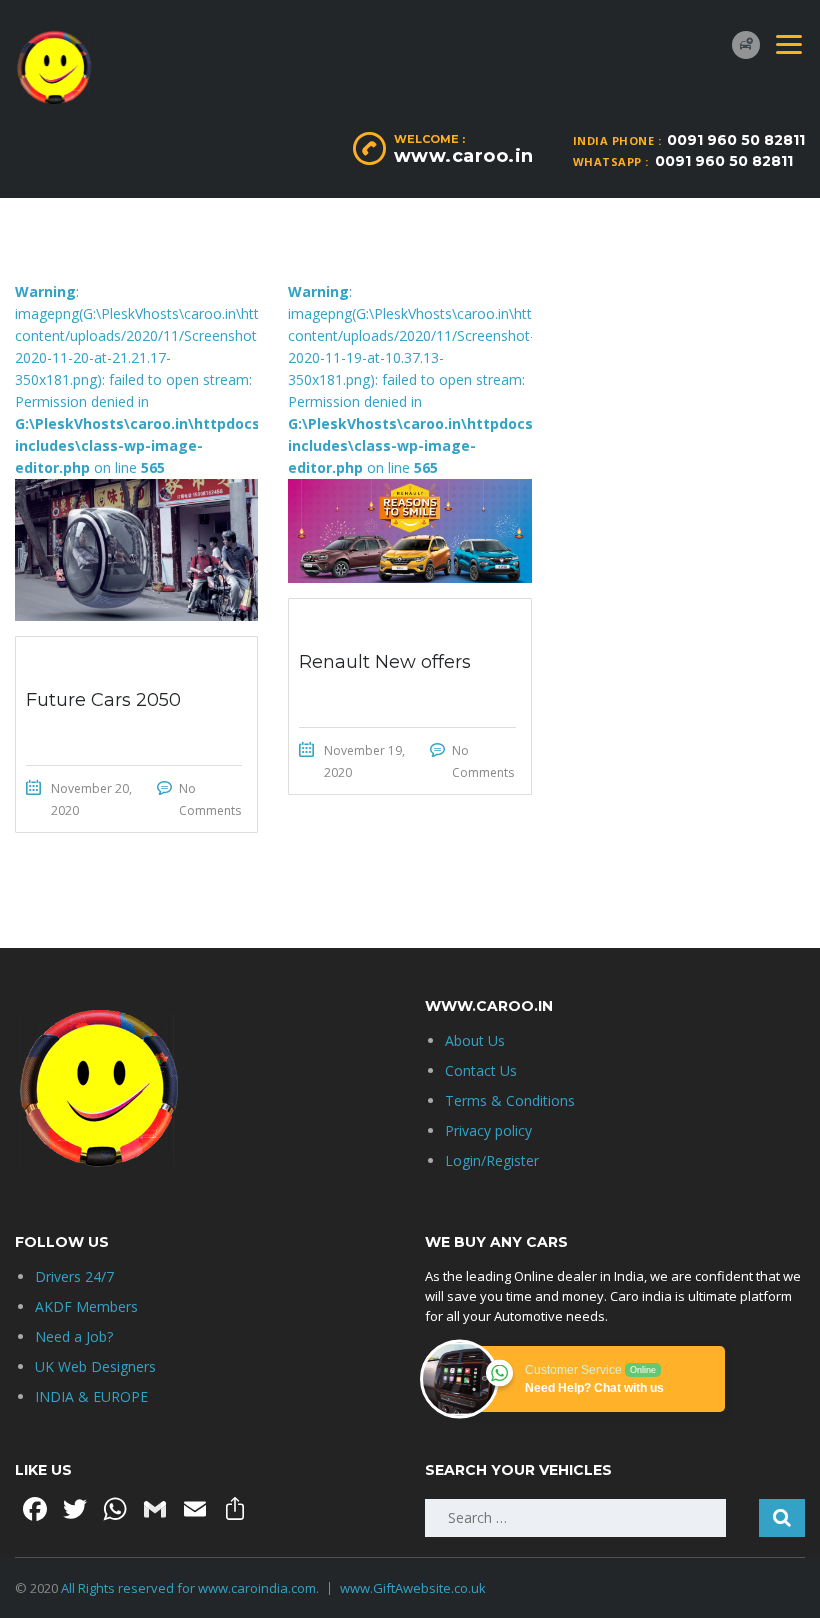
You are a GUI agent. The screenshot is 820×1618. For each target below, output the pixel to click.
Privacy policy (488, 1130)
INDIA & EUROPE (91, 1396)
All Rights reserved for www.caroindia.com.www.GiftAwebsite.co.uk (273, 1588)
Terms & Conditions (510, 1100)
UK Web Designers (95, 1366)
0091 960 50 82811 (736, 140)
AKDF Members (86, 1306)
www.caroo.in (464, 156)
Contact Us (481, 1070)
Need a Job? (74, 1336)
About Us (475, 1040)
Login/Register (492, 1160)
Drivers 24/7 (74, 1276)
